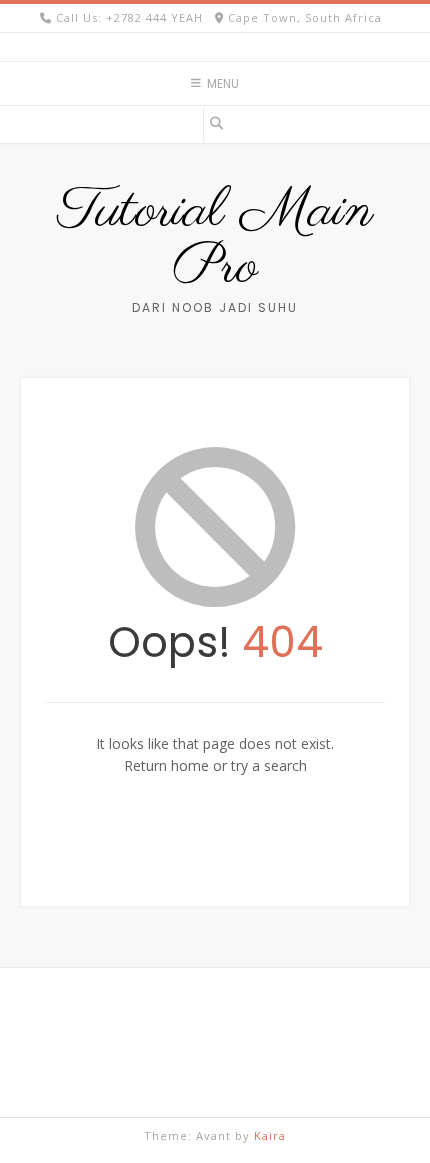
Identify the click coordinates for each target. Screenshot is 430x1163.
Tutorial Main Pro (215, 240)
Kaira (270, 1135)
